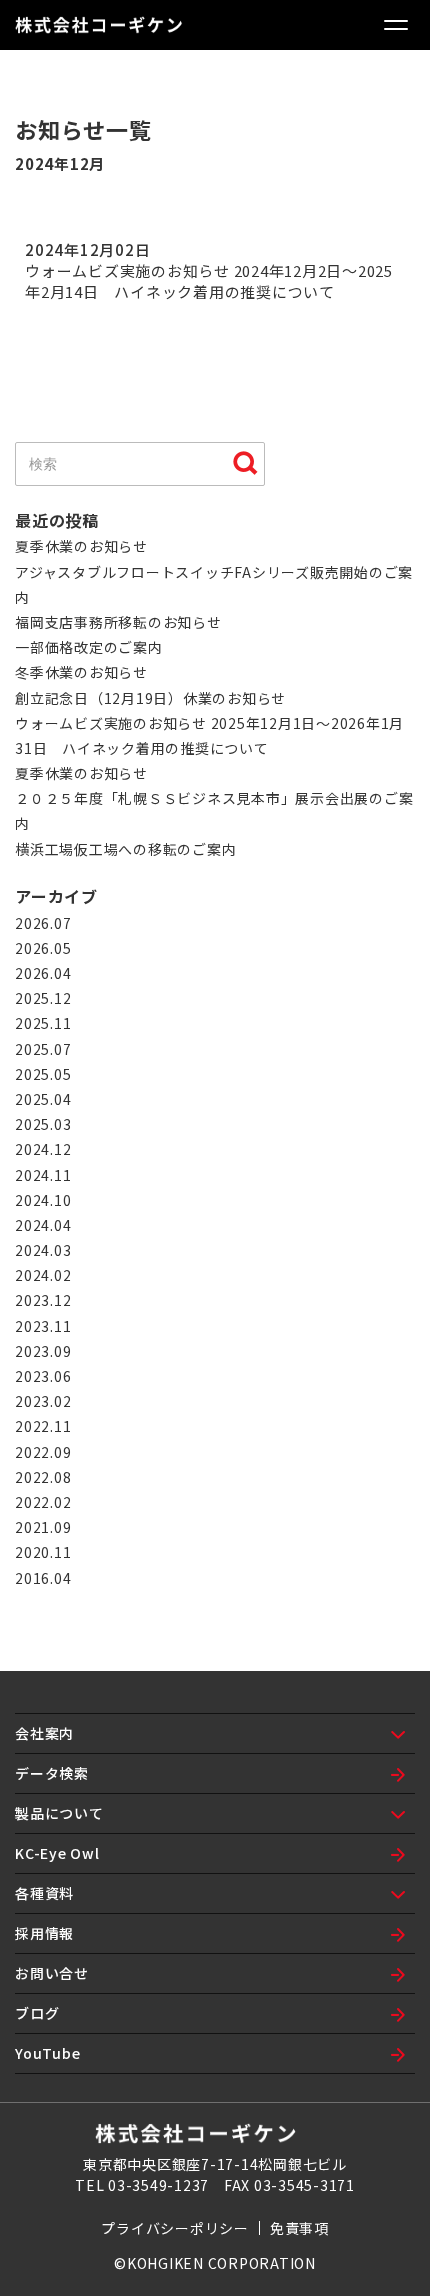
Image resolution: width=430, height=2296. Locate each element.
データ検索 (52, 1773)
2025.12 (43, 998)
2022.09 (43, 1452)
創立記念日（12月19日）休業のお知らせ (150, 698)
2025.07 (43, 1049)
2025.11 (43, 1023)
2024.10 (43, 1200)
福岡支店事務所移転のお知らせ (118, 622)
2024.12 (43, 1149)
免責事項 (299, 2228)
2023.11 (43, 1326)
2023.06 (43, 1376)
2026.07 (43, 923)
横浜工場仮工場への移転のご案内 (125, 849)
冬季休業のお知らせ (81, 672)
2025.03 (43, 1124)
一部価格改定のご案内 (89, 647)
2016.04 (43, 1578)
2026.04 (43, 973)
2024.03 (43, 1250)
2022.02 (43, 1502)
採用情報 (44, 1933)
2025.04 (43, 1099)
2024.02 (43, 1275)
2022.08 (43, 1477)
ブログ (37, 2013)
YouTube (47, 2053)
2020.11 (43, 1552)
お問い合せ (52, 1973)
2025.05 (43, 1074)
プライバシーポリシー (175, 2228)
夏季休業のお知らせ (81, 546)
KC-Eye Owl (57, 1853)
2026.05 (43, 948)
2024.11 (43, 1175)
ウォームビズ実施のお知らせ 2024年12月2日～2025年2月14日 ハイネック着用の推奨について (209, 281)
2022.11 (43, 1426)
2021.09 (43, 1527)
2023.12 (43, 1300)
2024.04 (43, 1225)
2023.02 (43, 1401)
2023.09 (43, 1351)
